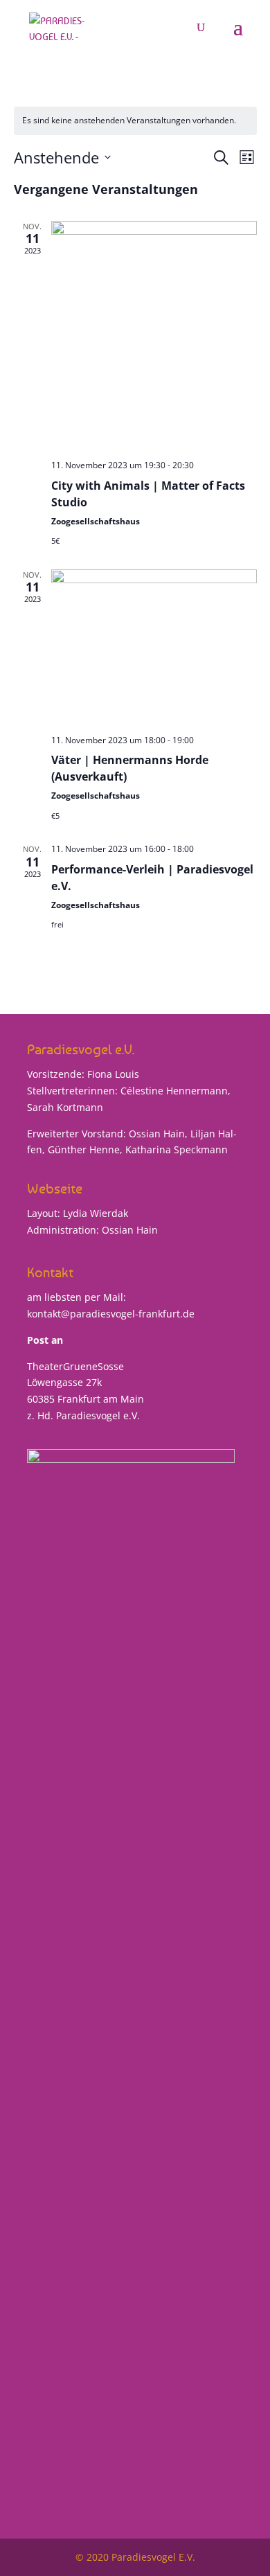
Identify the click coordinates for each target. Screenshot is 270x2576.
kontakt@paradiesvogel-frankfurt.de (111, 1314)
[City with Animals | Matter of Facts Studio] (154, 335)
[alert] (135, 121)
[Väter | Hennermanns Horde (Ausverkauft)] (154, 647)
